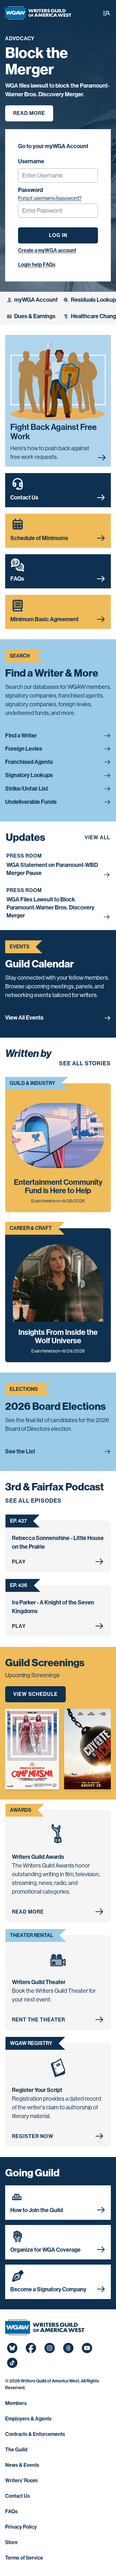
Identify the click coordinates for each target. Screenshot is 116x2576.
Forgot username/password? (50, 198)
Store (11, 2542)
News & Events (22, 2465)
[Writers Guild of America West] (38, 13)
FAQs (11, 2511)
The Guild (16, 2450)
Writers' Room (21, 2481)
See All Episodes (33, 1501)
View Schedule (35, 1694)
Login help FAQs (37, 265)
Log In (58, 235)
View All (97, 837)
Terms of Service (24, 2558)
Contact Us (18, 2496)
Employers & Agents (28, 2419)
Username (31, 161)
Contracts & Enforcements (35, 2434)
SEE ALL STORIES (85, 1063)
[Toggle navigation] (107, 13)
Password (30, 190)
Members (16, 2403)
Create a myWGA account (47, 250)
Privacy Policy (21, 2527)
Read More (29, 113)
